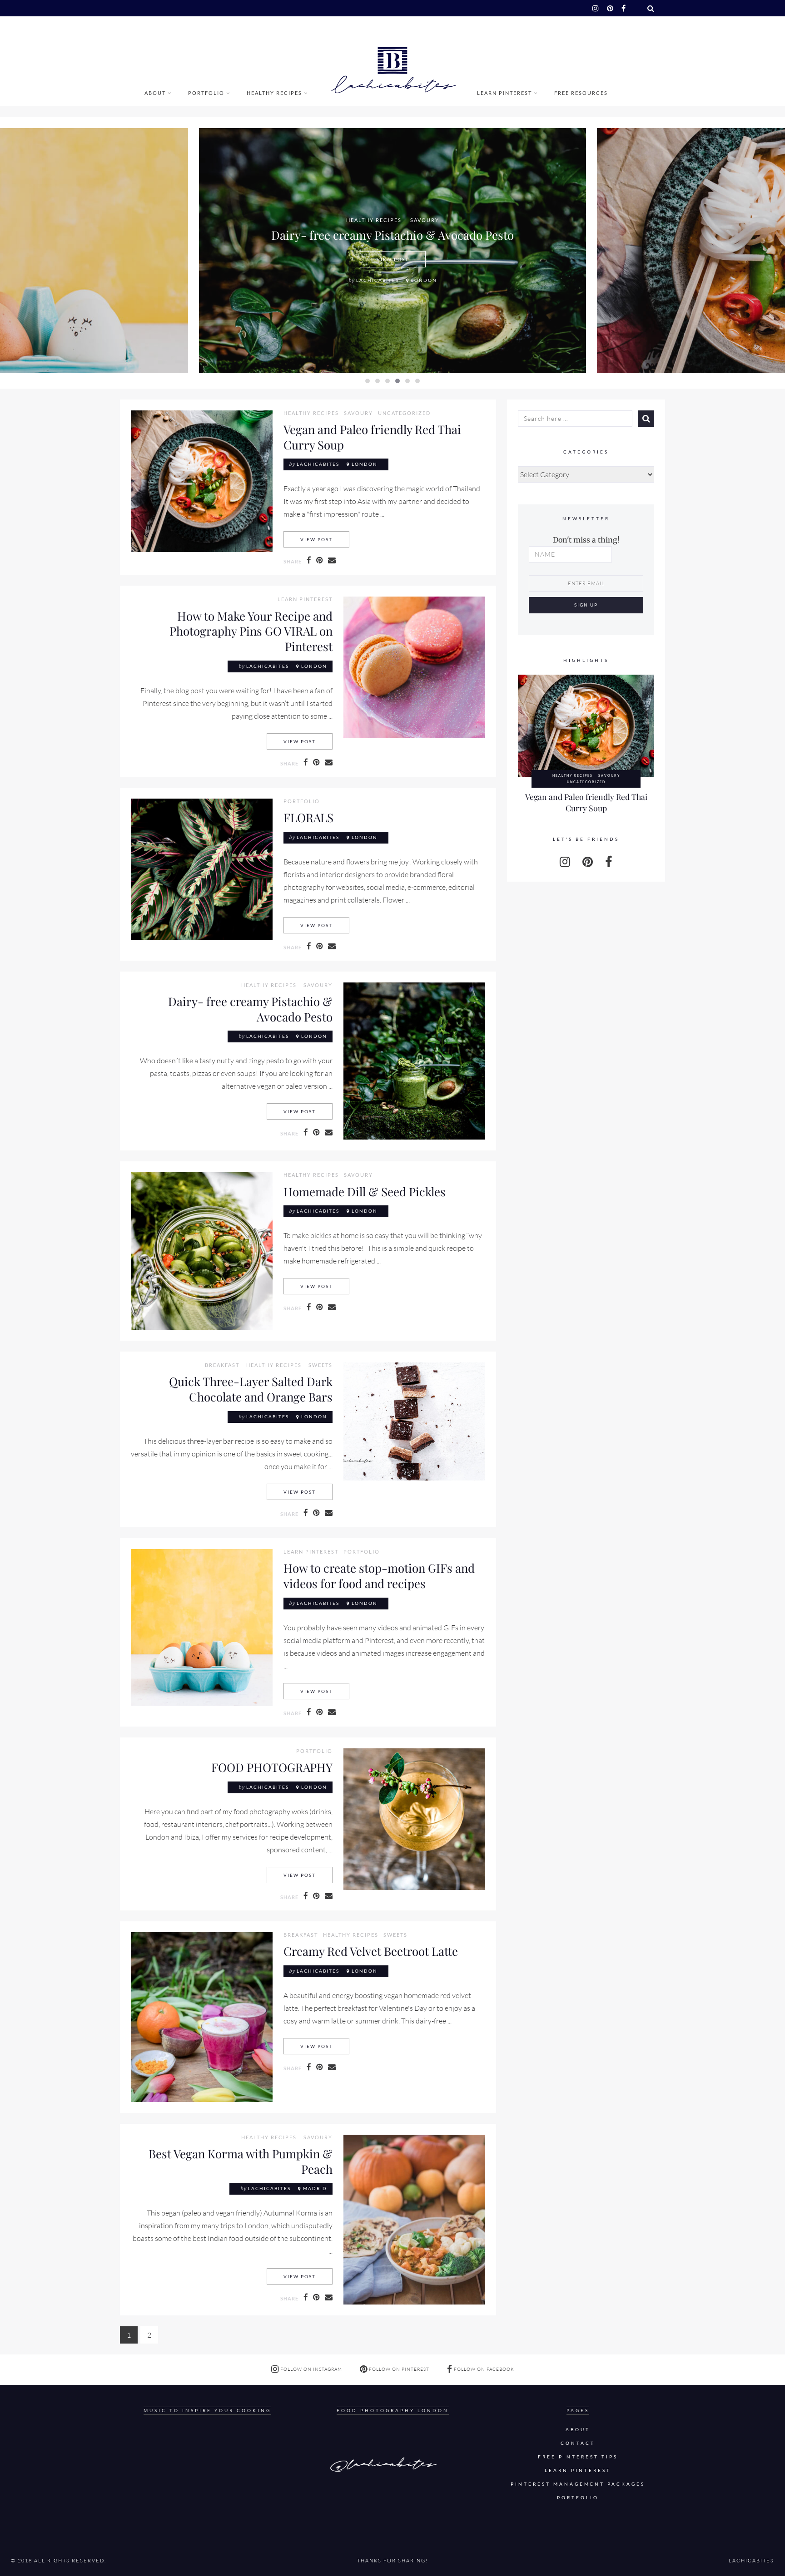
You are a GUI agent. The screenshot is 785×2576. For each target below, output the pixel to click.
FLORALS (308, 817)
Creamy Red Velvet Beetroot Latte (371, 1951)
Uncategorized (404, 413)
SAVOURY (425, 220)
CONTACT (578, 2443)
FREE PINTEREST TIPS (578, 2457)
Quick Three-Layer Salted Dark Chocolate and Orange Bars (251, 1389)
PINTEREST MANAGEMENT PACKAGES (578, 2484)
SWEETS (320, 1365)
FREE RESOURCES (581, 93)
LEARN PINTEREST (504, 93)
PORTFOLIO (206, 93)
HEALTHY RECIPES (274, 93)
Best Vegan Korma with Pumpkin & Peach (241, 2161)
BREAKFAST (222, 1365)
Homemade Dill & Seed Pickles (365, 1191)
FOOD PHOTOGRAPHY (272, 1767)
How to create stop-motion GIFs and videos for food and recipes (379, 1575)
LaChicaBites (378, 280)
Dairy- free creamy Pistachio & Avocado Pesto (392, 235)
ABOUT (155, 93)
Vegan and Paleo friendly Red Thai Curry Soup (372, 437)
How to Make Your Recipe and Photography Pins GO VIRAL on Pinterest (251, 631)
